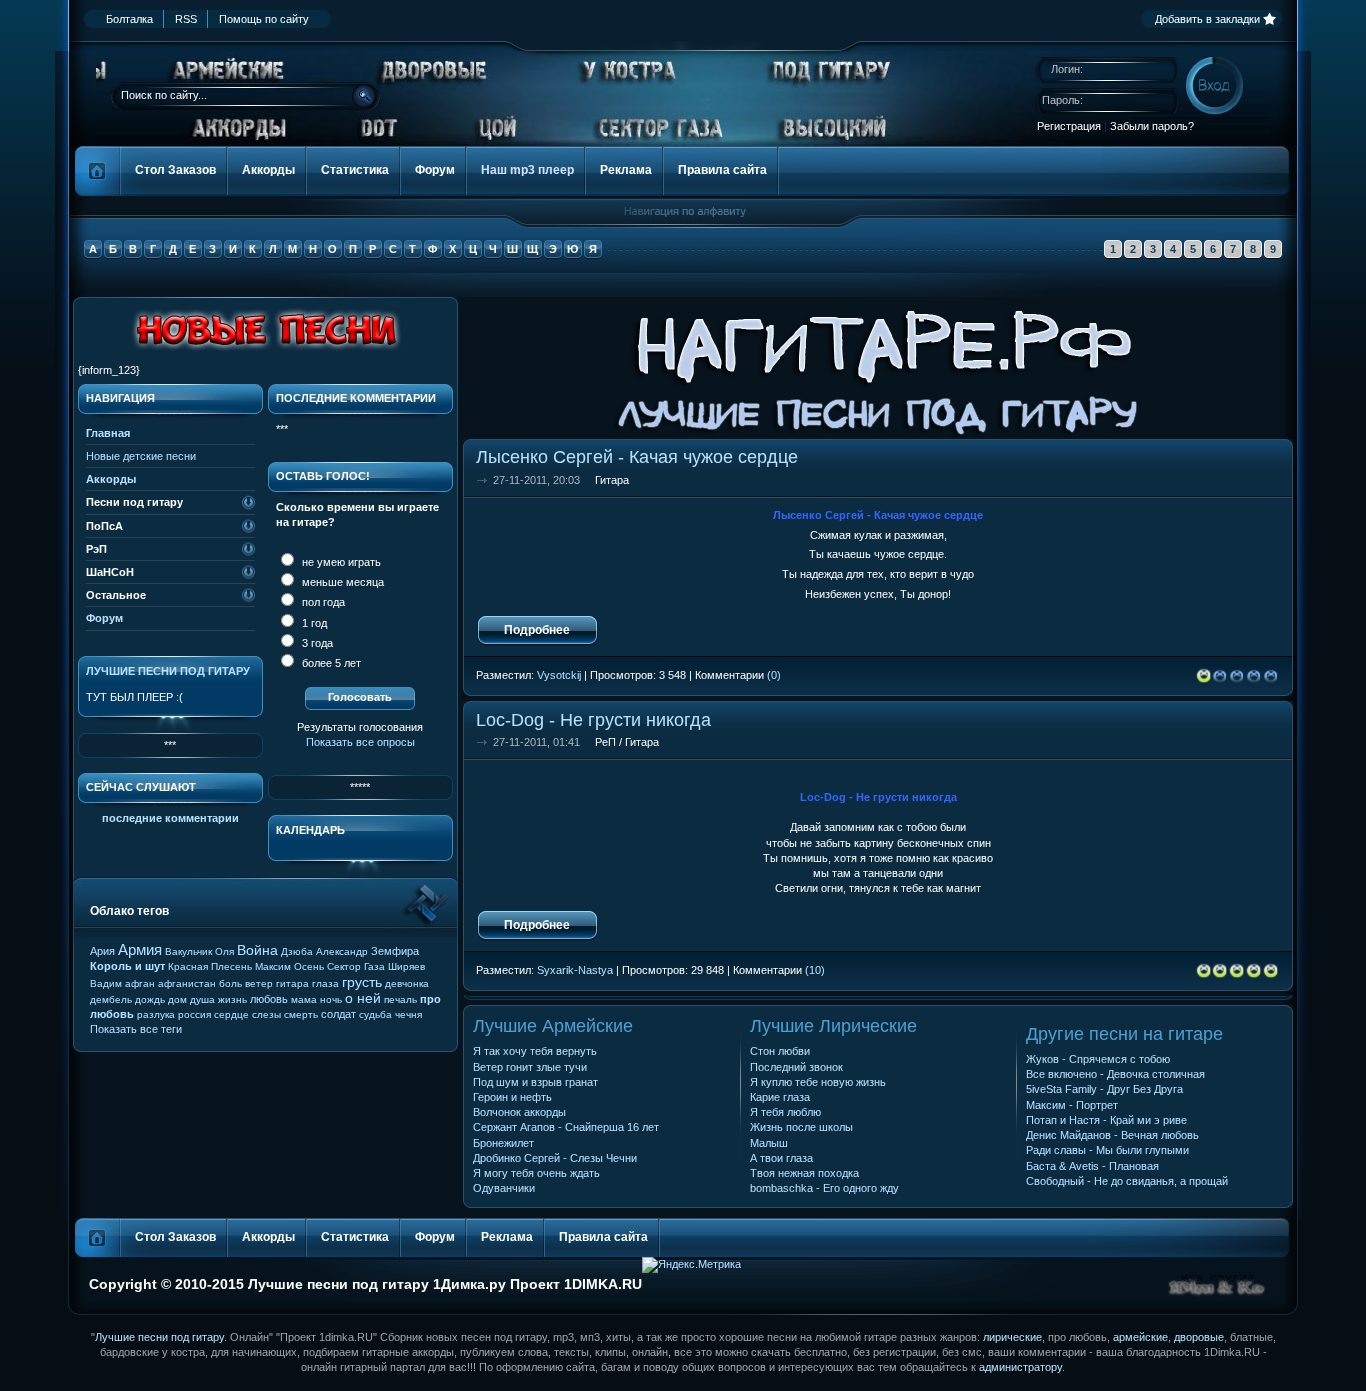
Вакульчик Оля (199, 951)
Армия (140, 949)
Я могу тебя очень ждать (536, 1173)
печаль (400, 999)
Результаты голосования (360, 727)
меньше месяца (341, 582)
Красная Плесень (210, 966)
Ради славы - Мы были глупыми (1107, 1150)
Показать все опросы (360, 742)
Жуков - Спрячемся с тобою (1098, 1059)
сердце (231, 1014)
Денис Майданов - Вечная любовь (1112, 1135)
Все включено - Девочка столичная (1115, 1074)
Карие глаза (780, 1097)
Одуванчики (504, 1188)
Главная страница (98, 171)
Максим (273, 966)
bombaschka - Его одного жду (824, 1188)
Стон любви (780, 1051)
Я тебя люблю (785, 1112)
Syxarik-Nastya (575, 970)
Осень (309, 966)
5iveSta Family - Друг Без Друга (1104, 1089)
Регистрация (1069, 126)
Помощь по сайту (264, 19)
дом (177, 999)
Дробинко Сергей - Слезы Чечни (555, 1158)
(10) (815, 970)
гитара (292, 983)
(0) (774, 675)
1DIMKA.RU (603, 1284)
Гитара (612, 480)
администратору (1020, 1367)
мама (304, 999)
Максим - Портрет (1072, 1105)
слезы (266, 1014)
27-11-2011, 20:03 (536, 480)
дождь (150, 999)
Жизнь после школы (801, 1127)
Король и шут (127, 966)
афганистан (187, 983)
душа (202, 999)
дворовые (1199, 1337)
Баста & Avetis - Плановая (1092, 1166)
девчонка (407, 983)
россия (194, 1014)
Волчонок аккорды (519, 1112)
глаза (325, 983)
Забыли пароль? (1152, 126)
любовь (269, 999)
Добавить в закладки (1207, 19)
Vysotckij (559, 675)
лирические (1012, 1337)
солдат (338, 1014)
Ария (102, 951)
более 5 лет (330, 663)
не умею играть (340, 562)
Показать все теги (136, 1029)
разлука (156, 1014)
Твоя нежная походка (804, 1173)
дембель (111, 999)
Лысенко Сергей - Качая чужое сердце (637, 456)
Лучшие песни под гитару (168, 671)
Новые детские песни (141, 456)
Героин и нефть (512, 1097)
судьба (375, 1014)
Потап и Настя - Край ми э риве (1106, 1120)
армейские (1140, 1337)
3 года (316, 643)
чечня (408, 1014)
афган (140, 983)
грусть (362, 982)
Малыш (769, 1143)
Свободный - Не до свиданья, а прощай (1127, 1181)
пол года (322, 602)
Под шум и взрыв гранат (535, 1082)
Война (257, 950)
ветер (259, 983)
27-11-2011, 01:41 (536, 742)
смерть (301, 1014)
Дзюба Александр (324, 951)
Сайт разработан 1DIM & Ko (1217, 1286)
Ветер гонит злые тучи (530, 1067)
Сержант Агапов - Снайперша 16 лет (566, 1127)
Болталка (129, 19)
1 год (313, 623)
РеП (605, 742)
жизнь (232, 999)
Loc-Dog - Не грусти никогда (593, 719)
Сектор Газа (356, 966)
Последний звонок (796, 1067)
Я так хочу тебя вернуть (535, 1051)
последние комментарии (170, 818)
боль (230, 983)
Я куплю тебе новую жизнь (818, 1082)
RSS (186, 19)
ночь (331, 999)
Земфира (395, 951)
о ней (363, 998)
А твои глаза (781, 1158)
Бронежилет (503, 1143)
